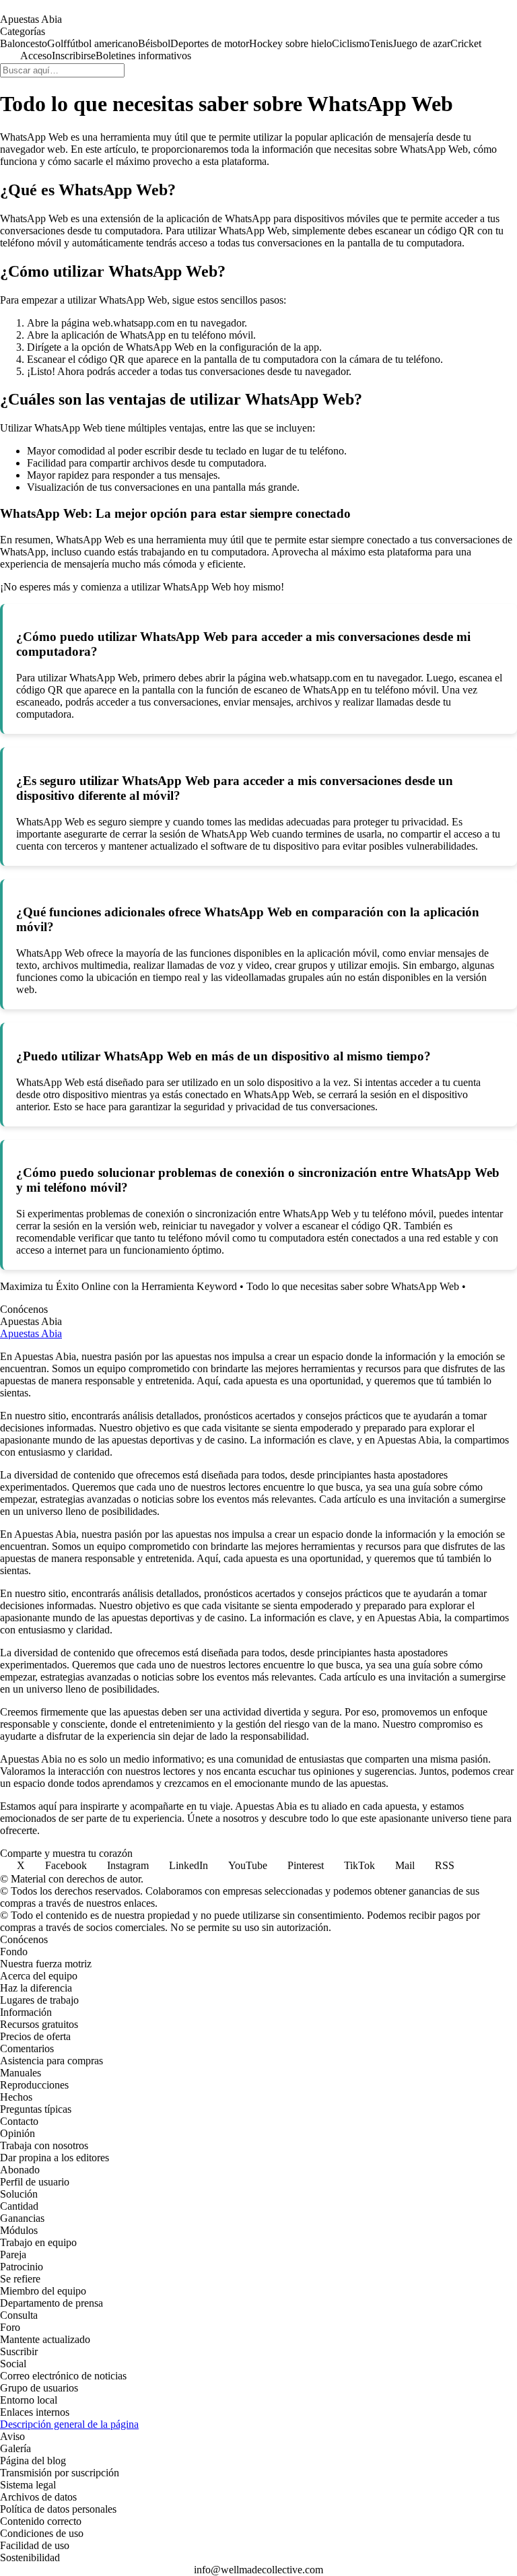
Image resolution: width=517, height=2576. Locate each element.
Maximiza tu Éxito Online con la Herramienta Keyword (118, 1286)
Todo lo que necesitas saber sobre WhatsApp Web (353, 1286)
